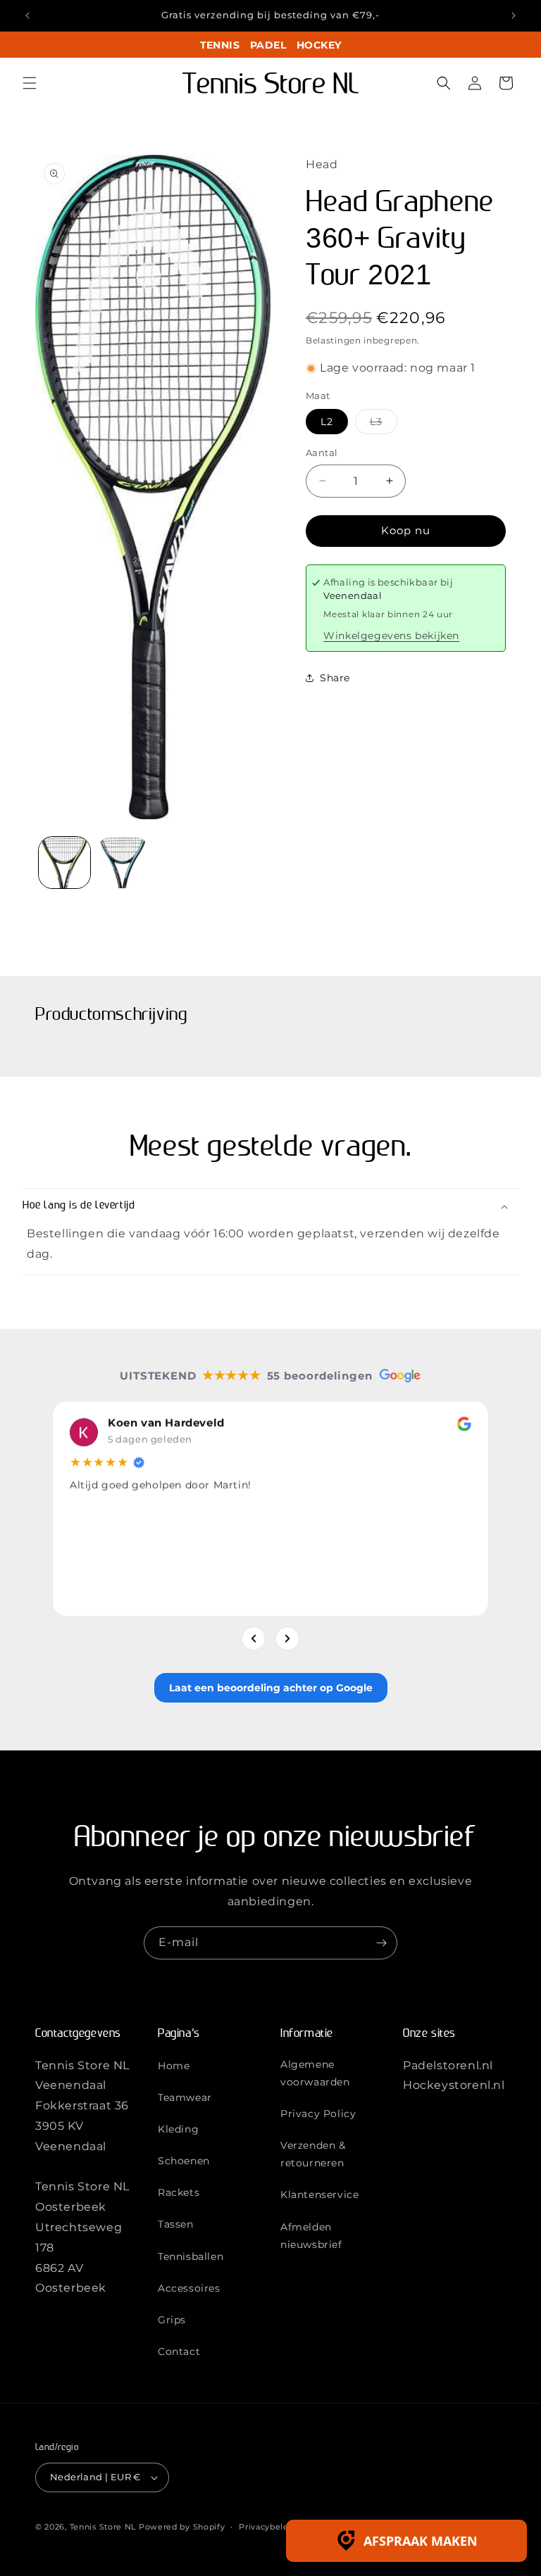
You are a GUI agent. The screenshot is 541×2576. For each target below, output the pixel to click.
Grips (172, 2320)
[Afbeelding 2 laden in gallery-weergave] (123, 863)
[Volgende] (287, 1639)
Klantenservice (319, 2195)
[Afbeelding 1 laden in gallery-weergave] (64, 863)
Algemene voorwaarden (315, 2073)
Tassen (176, 2224)
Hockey (319, 45)
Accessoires (189, 2288)
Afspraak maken (421, 2541)
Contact (179, 2351)
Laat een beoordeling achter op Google (271, 1688)
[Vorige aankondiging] (27, 15)
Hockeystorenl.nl (454, 2085)
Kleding (178, 2129)
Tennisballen (191, 2256)
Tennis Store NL (103, 2527)
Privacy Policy (318, 2114)
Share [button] (335, 678)
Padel (268, 45)
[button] (30, 83)
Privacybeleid (268, 2527)
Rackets (179, 2192)
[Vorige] (254, 1639)
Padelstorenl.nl (448, 2065)
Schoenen (184, 2161)
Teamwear (185, 2097)
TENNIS (220, 45)
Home (174, 2066)
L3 (384, 424)
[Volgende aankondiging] (514, 15)
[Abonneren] (381, 1943)
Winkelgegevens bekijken (391, 636)
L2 (327, 422)
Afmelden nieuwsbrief (311, 2236)
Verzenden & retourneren (313, 2154)
